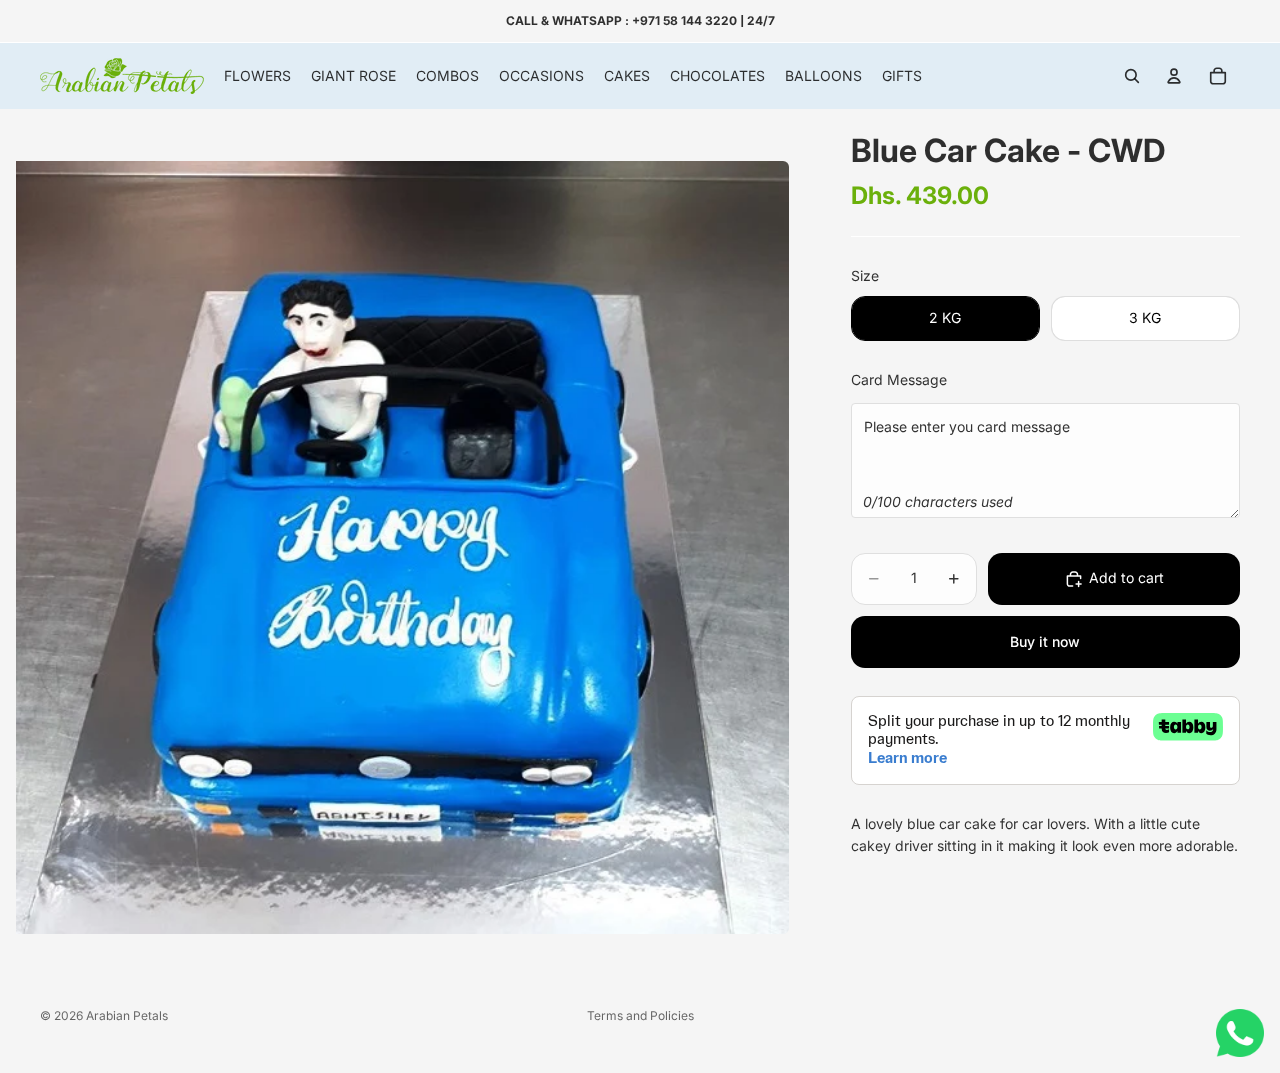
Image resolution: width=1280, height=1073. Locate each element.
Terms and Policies (640, 1015)
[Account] (1174, 76)
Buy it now (1045, 641)
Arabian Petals (127, 1015)
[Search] (1132, 76)
